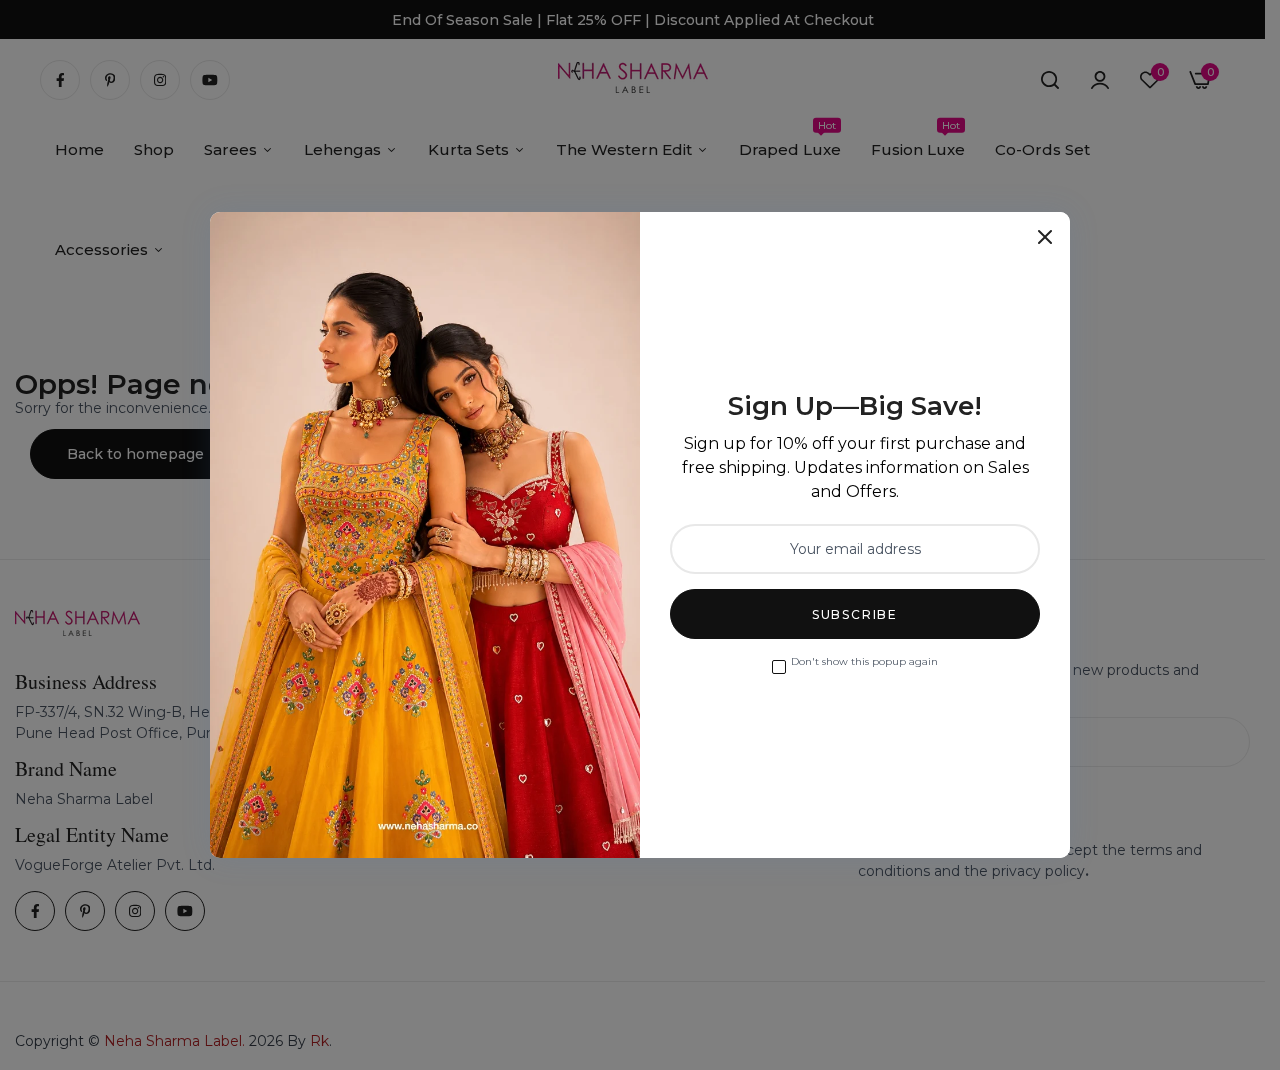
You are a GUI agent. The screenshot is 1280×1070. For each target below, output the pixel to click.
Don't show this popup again (864, 661)
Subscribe (855, 614)
